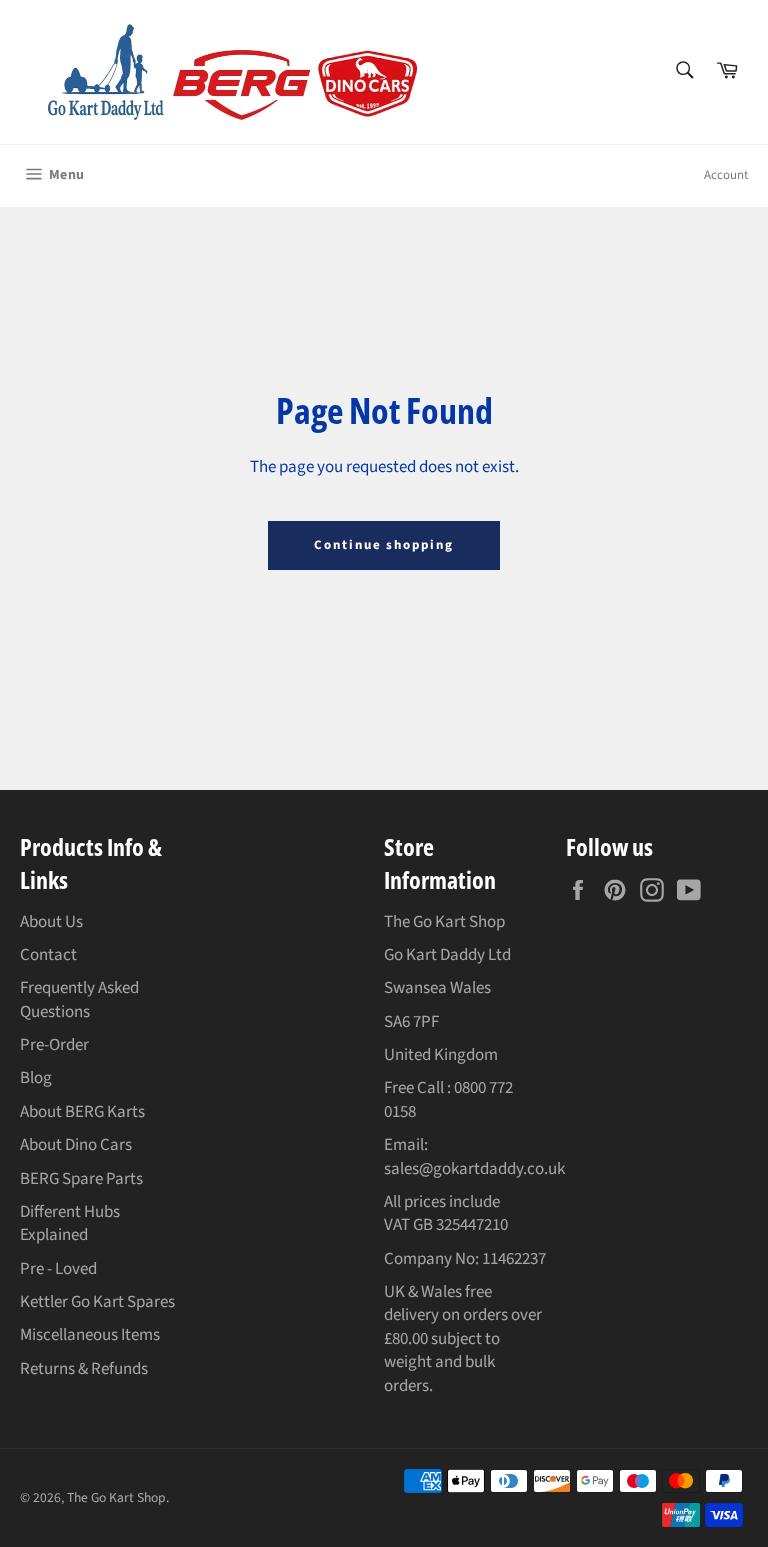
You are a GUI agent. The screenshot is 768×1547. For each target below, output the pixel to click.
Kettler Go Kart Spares (97, 1302)
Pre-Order (54, 1045)
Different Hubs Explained (70, 1223)
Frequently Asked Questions (79, 999)
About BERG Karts (82, 1112)
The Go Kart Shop (116, 1497)
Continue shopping (384, 545)
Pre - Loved (58, 1269)
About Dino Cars (76, 1145)
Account (726, 175)
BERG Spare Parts (81, 1179)
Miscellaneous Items (90, 1335)
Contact (48, 955)
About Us (51, 922)
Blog (36, 1078)
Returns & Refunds (84, 1369)
